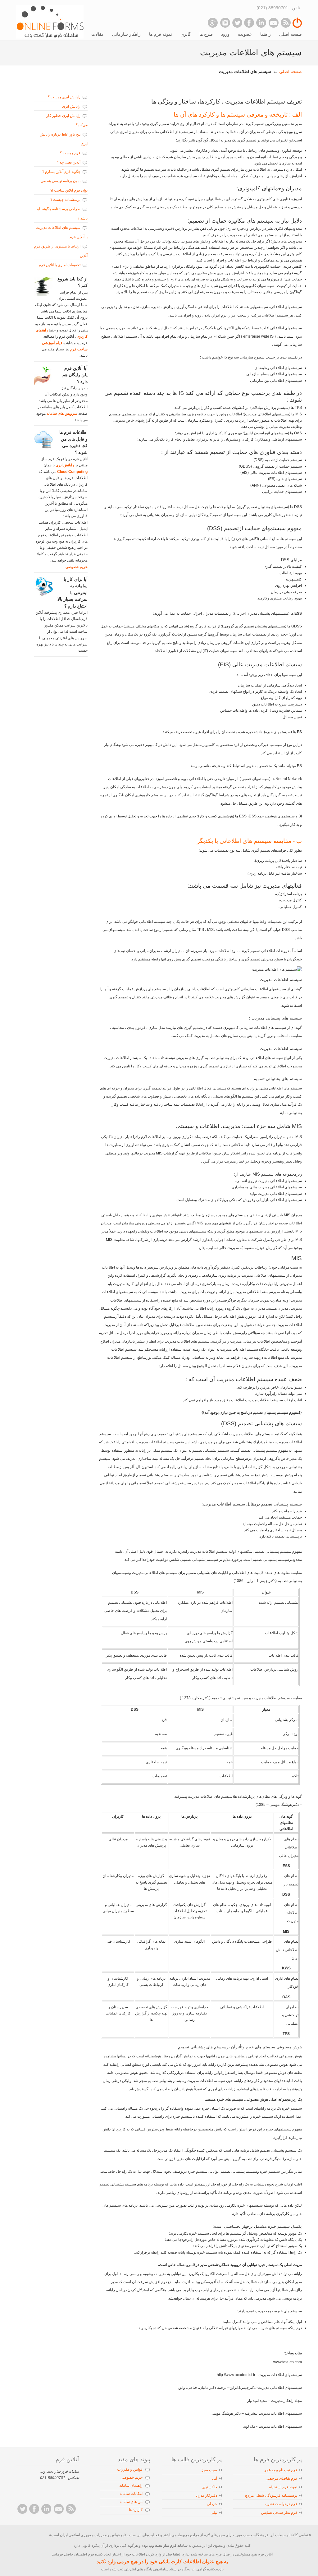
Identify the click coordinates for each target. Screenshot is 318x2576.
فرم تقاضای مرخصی (281, 2478)
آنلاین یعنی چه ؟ (69, 162)
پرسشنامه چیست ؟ (65, 200)
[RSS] (286, 23)
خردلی (212, 2504)
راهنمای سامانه (131, 2486)
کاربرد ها (136, 2510)
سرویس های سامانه (61, 414)
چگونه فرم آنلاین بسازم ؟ (61, 172)
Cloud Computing (72, 472)
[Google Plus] (213, 23)
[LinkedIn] (261, 23)
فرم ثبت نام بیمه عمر (281, 2470)
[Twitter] (237, 23)
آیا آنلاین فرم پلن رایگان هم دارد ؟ (75, 375)
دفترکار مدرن (207, 2495)
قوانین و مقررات (130, 2469)
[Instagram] (225, 23)
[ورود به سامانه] (297, 26)
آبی (215, 2478)
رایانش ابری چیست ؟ (64, 97)
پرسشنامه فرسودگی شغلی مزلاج (271, 2495)
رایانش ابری (71, 106)
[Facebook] (249, 23)
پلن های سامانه (131, 2502)
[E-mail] (273, 23)
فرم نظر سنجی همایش (279, 2513)
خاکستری (210, 2487)
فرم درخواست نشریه (281, 2504)
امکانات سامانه (131, 2494)
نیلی (214, 2513)
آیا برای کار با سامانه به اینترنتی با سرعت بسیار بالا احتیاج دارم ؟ (73, 593)
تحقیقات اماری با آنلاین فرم (60, 265)
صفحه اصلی (291, 72)
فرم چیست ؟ (70, 153)
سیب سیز (209, 2470)
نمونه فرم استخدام (283, 2487)
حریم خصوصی (77, 567)
